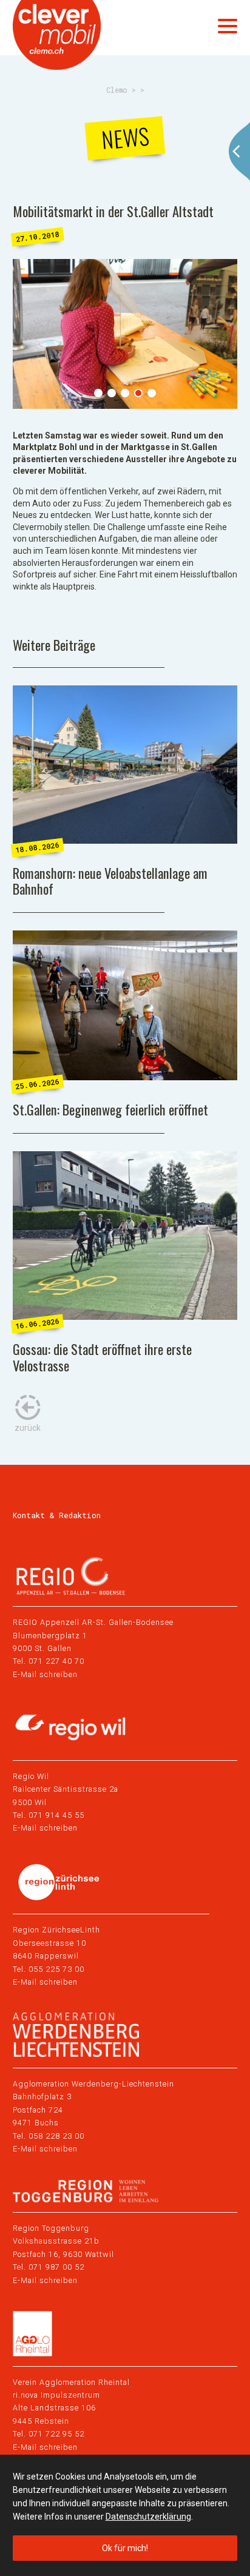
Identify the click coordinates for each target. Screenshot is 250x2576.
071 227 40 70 (56, 1661)
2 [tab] (112, 393)
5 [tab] (152, 393)
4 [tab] (138, 393)
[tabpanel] (125, 334)
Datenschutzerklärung (148, 2517)
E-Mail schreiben (45, 1674)
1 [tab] (98, 393)
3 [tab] (125, 393)
